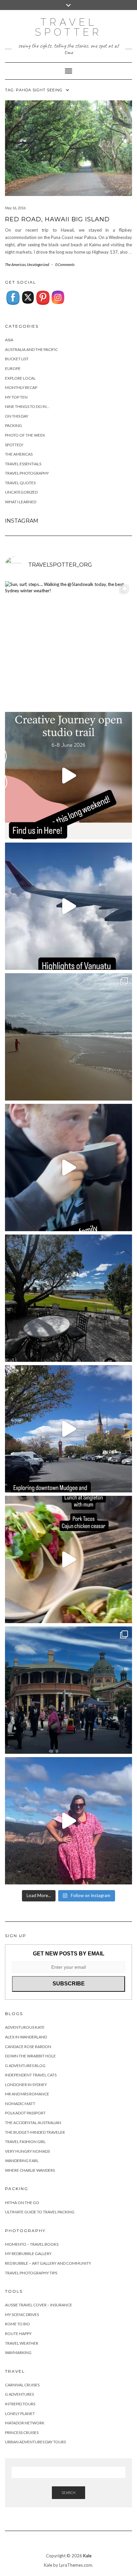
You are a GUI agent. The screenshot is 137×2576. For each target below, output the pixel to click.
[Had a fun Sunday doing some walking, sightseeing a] (68, 1429)
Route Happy (18, 2334)
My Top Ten (16, 397)
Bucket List (17, 359)
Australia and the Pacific (31, 349)
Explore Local (20, 378)
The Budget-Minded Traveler (35, 2132)
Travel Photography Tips (31, 2273)
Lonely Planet (20, 2414)
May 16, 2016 (15, 208)
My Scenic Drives (22, 2315)
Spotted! (14, 445)
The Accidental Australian (33, 2123)
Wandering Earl (22, 2161)
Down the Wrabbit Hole (30, 2056)
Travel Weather (22, 2343)
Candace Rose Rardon (28, 2047)
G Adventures (19, 2394)
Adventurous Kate (25, 2027)
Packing (13, 425)
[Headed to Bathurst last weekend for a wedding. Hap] (68, 1690)
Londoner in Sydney (26, 2085)
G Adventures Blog (25, 2066)
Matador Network (25, 2423)
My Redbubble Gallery (28, 2254)
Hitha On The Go (22, 2203)
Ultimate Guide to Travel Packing (40, 2212)
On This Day (17, 416)
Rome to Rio (17, 2324)
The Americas (15, 264)
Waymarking (18, 2353)
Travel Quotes (20, 483)
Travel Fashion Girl (25, 2142)
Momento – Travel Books (32, 2244)
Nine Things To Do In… (27, 406)
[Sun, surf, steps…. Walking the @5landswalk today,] (68, 645)
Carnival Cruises (22, 2385)
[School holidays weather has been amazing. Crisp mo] (68, 1298)
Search (68, 2493)
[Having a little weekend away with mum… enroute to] (68, 1559)
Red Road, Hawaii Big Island (57, 219)
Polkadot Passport (25, 2113)
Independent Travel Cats (31, 2075)
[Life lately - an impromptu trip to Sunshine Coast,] (68, 1037)
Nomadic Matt (20, 2104)
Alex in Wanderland (26, 2037)
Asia (9, 340)
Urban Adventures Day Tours (35, 2442)
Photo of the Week (25, 435)
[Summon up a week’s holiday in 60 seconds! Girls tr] (68, 906)
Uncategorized (38, 264)
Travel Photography (27, 473)
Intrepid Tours (20, 2404)
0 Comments (65, 264)
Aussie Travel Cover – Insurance (39, 2305)
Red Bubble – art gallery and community (48, 2263)
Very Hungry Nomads (27, 2151)
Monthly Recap (21, 387)
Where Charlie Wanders (30, 2170)
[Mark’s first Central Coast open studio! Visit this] (68, 776)
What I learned (21, 502)
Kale (87, 2556)
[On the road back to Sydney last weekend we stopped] (68, 1821)
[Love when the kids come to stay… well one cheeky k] (68, 1168)
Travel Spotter (68, 27)
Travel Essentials (23, 464)
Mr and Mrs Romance (27, 2094)
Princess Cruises (22, 2433)
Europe (13, 368)
